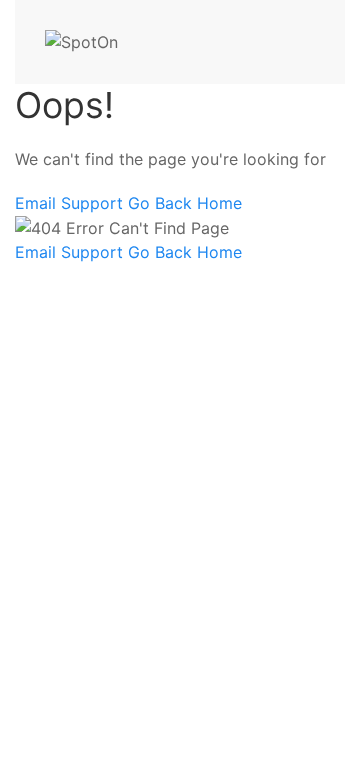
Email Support (71, 203)
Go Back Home (185, 203)
